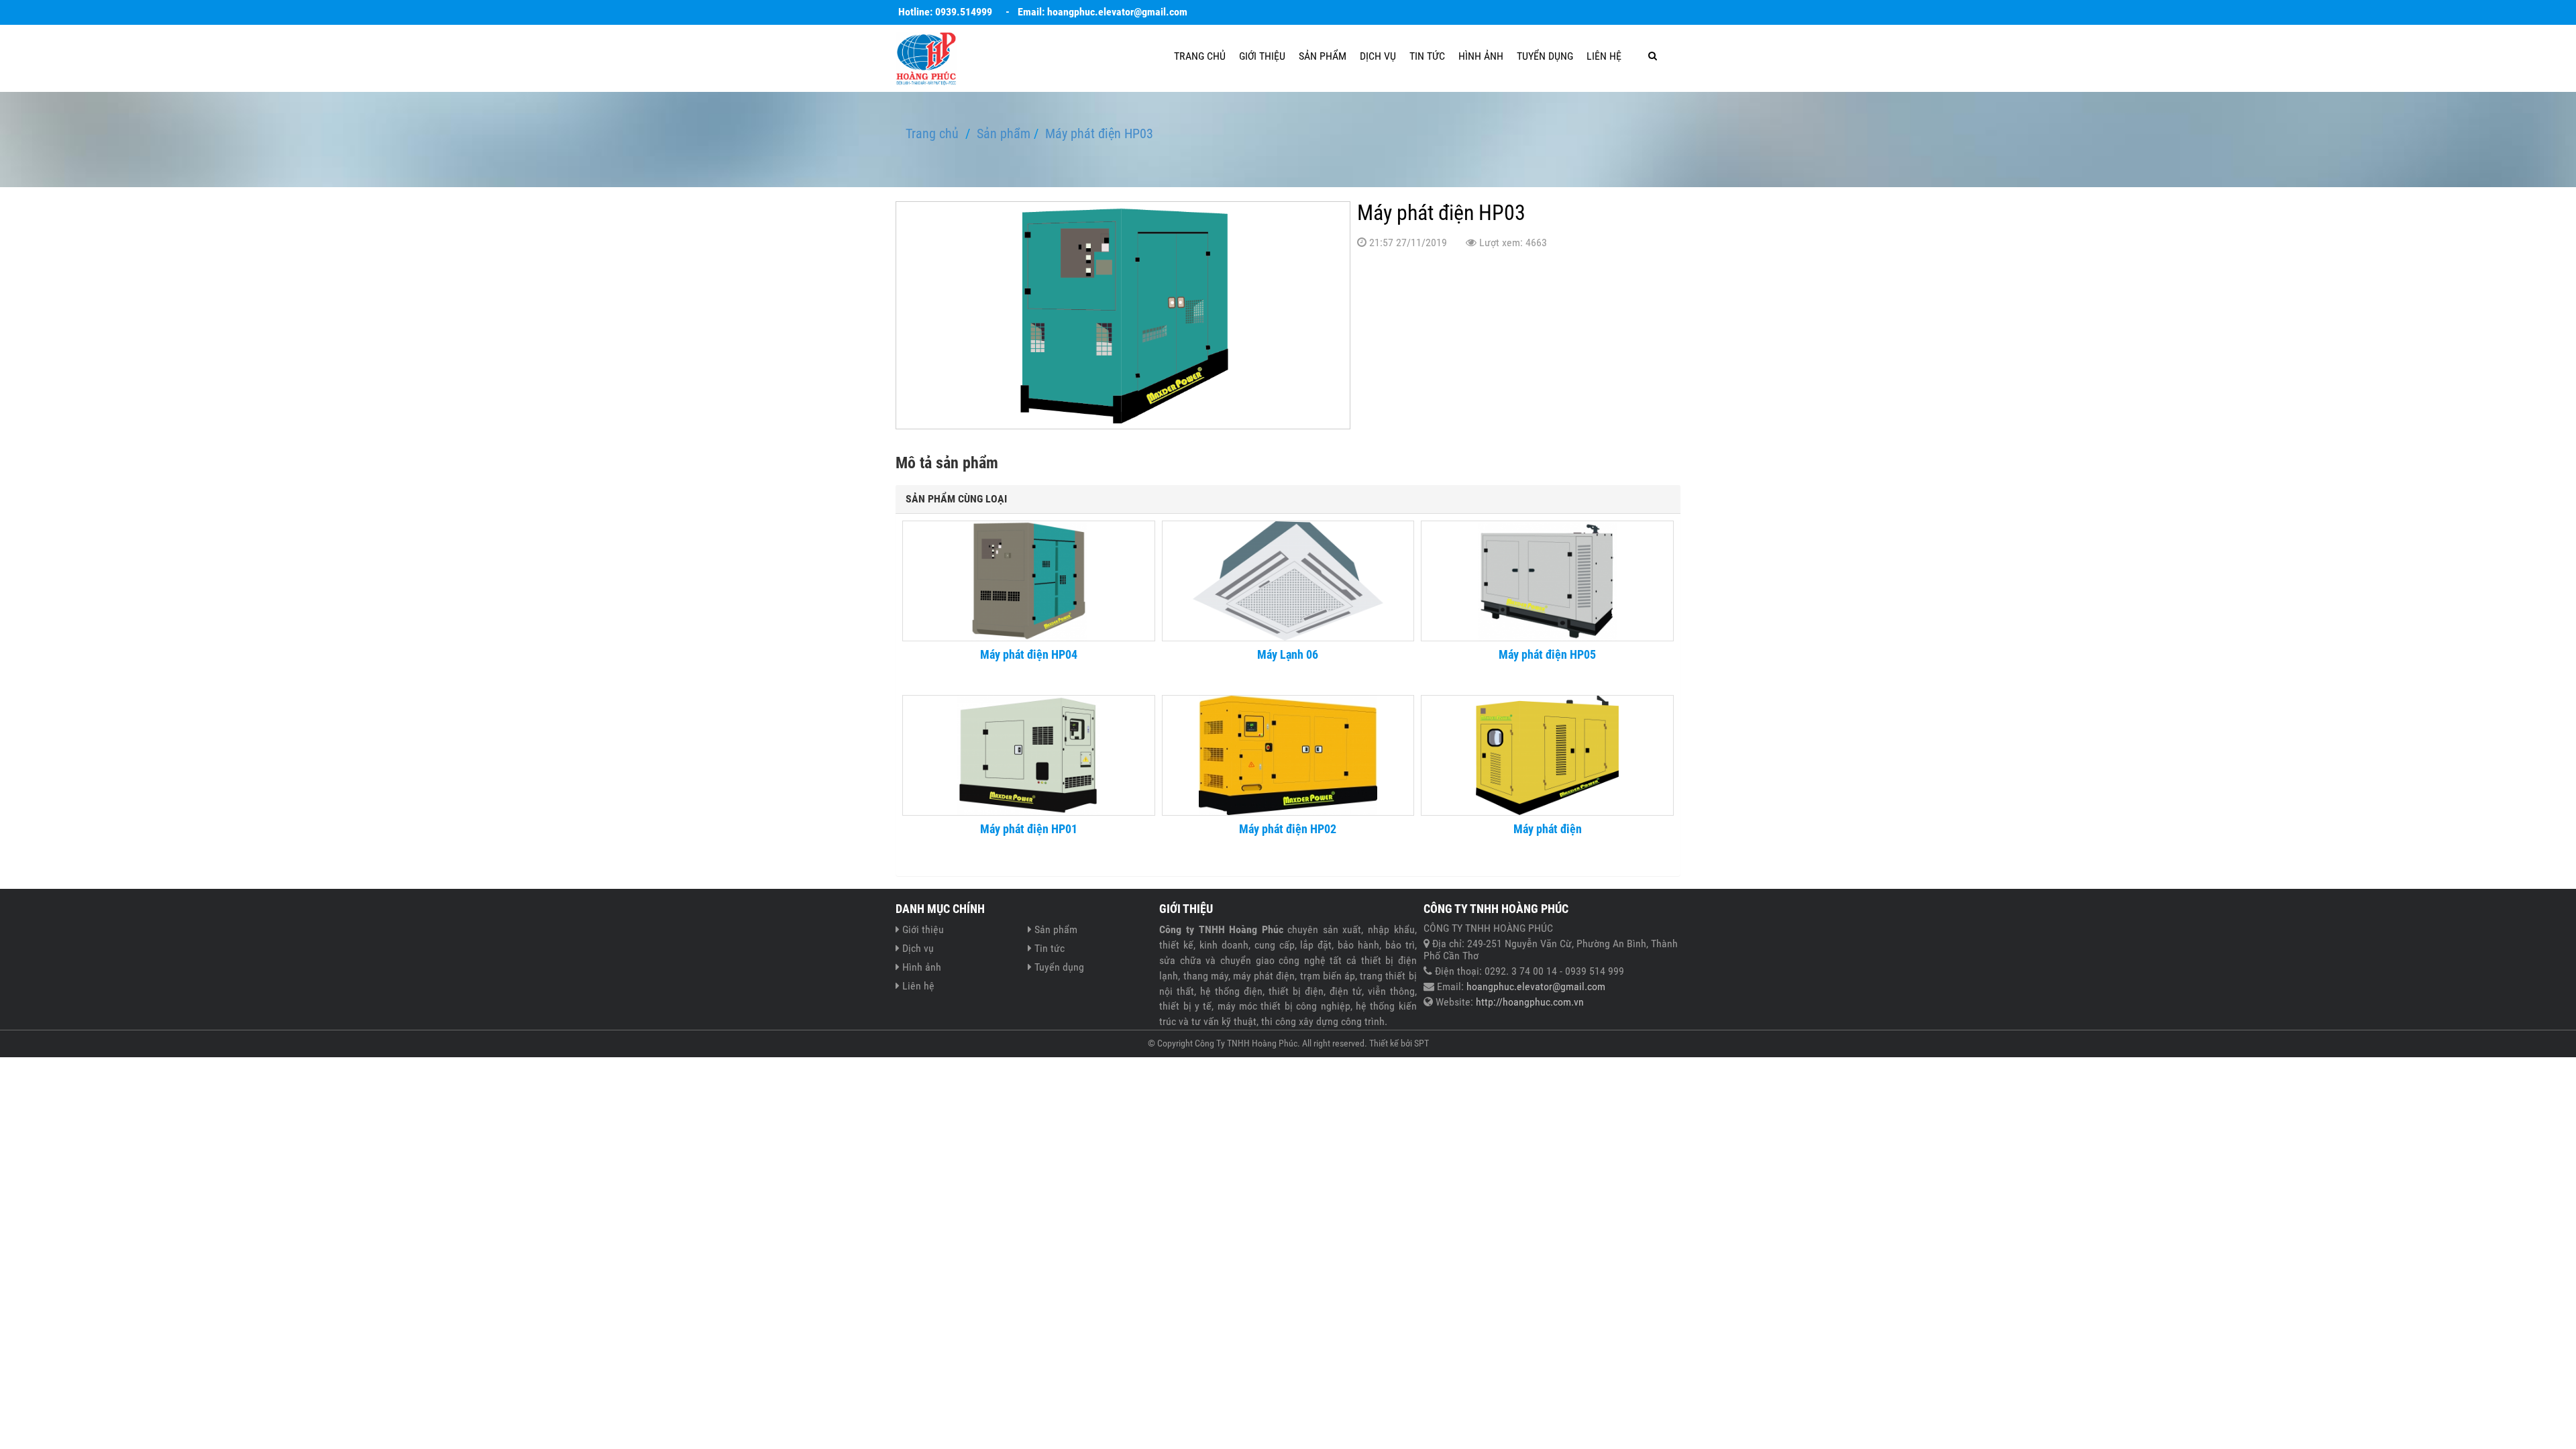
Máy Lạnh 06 (1288, 655)
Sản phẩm (1323, 56)
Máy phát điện (1548, 829)
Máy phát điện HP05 (1547, 655)
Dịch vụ (1378, 56)
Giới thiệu (1262, 56)
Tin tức (1427, 56)
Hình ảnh (1481, 56)
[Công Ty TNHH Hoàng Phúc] (926, 57)
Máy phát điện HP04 (1029, 655)
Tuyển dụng (1545, 56)
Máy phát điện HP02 (1288, 829)
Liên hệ (1604, 56)
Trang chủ (1200, 56)
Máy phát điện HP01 (1029, 829)
